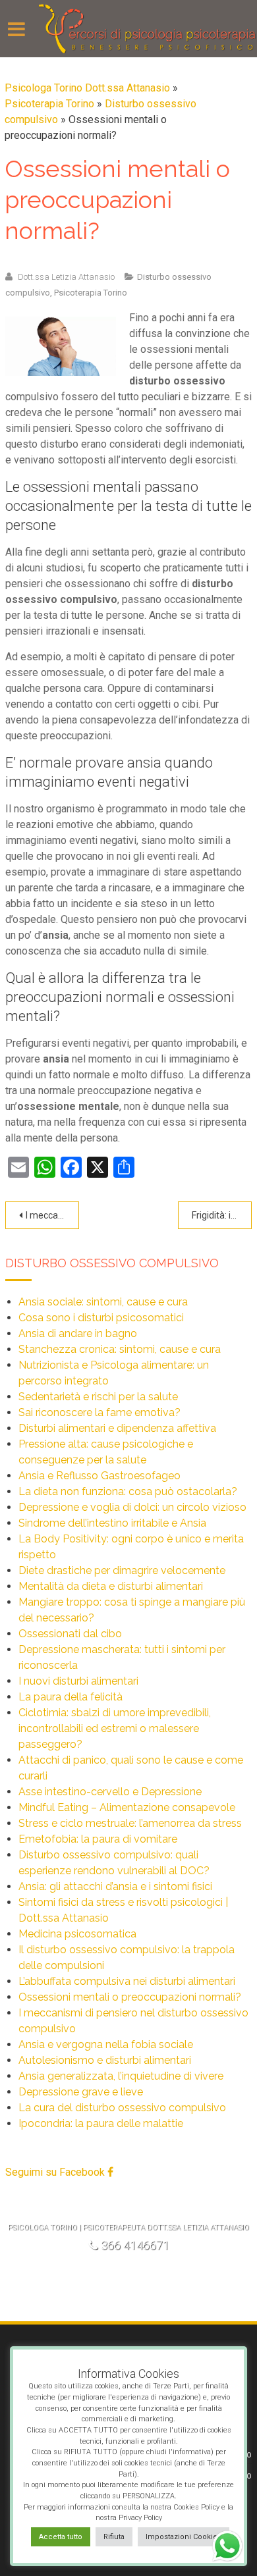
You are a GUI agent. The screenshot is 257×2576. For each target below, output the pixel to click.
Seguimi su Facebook (56, 2172)
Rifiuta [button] (114, 2537)
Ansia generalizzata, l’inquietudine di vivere (121, 2076)
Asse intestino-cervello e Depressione (110, 1792)
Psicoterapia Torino (49, 104)
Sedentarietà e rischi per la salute (98, 1397)
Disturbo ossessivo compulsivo (112, 1263)
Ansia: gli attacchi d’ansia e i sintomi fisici (115, 1886)
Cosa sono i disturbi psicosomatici (101, 1318)
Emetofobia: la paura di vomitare (98, 1839)
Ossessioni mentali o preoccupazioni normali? (130, 1997)
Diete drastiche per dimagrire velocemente (122, 1570)
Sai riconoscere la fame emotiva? (100, 1412)
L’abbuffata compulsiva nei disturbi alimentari (127, 1981)
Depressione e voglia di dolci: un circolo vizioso (132, 1507)
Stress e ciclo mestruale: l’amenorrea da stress (130, 1823)
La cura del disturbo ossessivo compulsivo (122, 2108)
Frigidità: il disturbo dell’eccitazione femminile (222, 1215)
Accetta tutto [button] (61, 2537)
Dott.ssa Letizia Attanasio (66, 277)
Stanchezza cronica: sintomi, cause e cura (120, 1349)
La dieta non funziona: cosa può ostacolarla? (128, 1491)
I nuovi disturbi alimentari (78, 1681)
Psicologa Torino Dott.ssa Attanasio (87, 88)
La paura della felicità (71, 1697)
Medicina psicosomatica (77, 1934)
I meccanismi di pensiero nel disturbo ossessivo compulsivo (52, 1215)
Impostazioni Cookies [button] (184, 2537)
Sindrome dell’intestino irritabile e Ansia (112, 1523)
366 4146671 (135, 2245)
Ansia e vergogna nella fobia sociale (106, 2044)
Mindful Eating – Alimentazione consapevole (127, 1807)
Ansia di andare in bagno (78, 1333)
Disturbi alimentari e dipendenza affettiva (117, 1428)
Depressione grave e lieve (81, 2092)
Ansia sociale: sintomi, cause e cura (103, 1302)
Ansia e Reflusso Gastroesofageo (100, 1476)
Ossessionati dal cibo (70, 1634)
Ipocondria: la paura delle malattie (101, 2123)
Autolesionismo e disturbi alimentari (105, 2060)
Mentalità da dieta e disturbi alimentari (111, 1586)
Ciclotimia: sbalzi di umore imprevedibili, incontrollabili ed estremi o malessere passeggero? (115, 1728)
